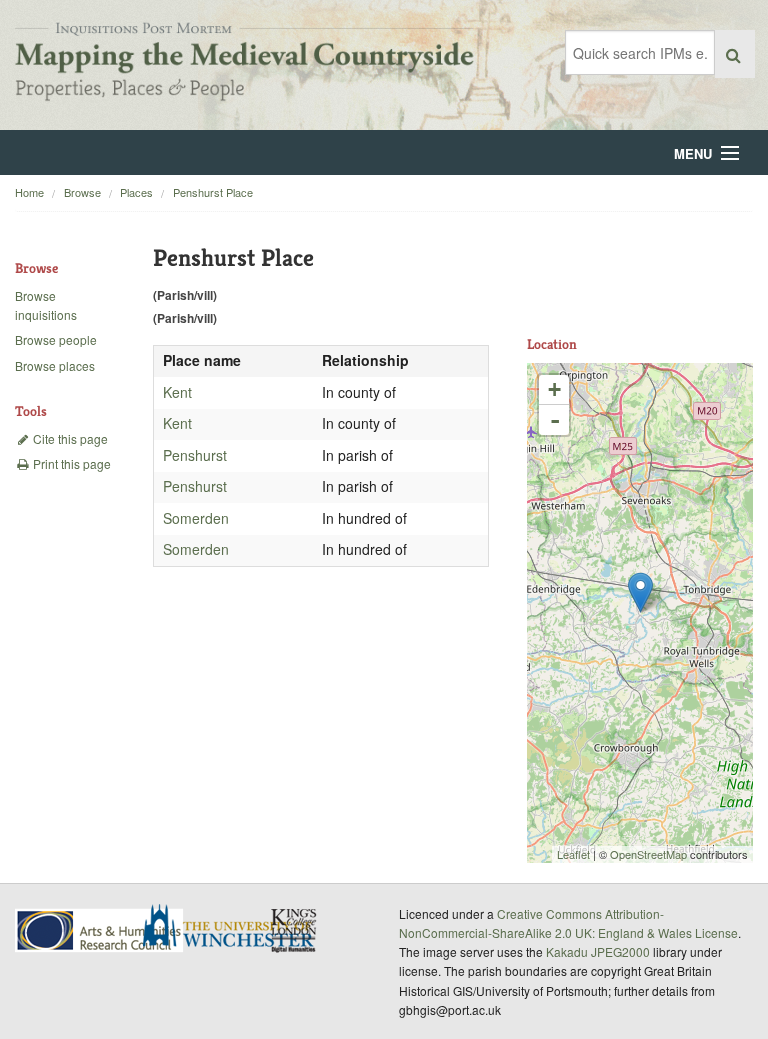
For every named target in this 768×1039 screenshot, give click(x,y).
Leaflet (573, 854)
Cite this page (69, 438)
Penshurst (195, 455)
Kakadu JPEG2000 (598, 951)
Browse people (56, 339)
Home (29, 192)
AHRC (100, 930)
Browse (82, 192)
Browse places (55, 365)
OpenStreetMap (648, 854)
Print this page (70, 463)
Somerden (196, 518)
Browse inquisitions (46, 305)
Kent (177, 392)
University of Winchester (236, 928)
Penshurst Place (213, 192)
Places (136, 192)
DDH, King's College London (295, 930)
